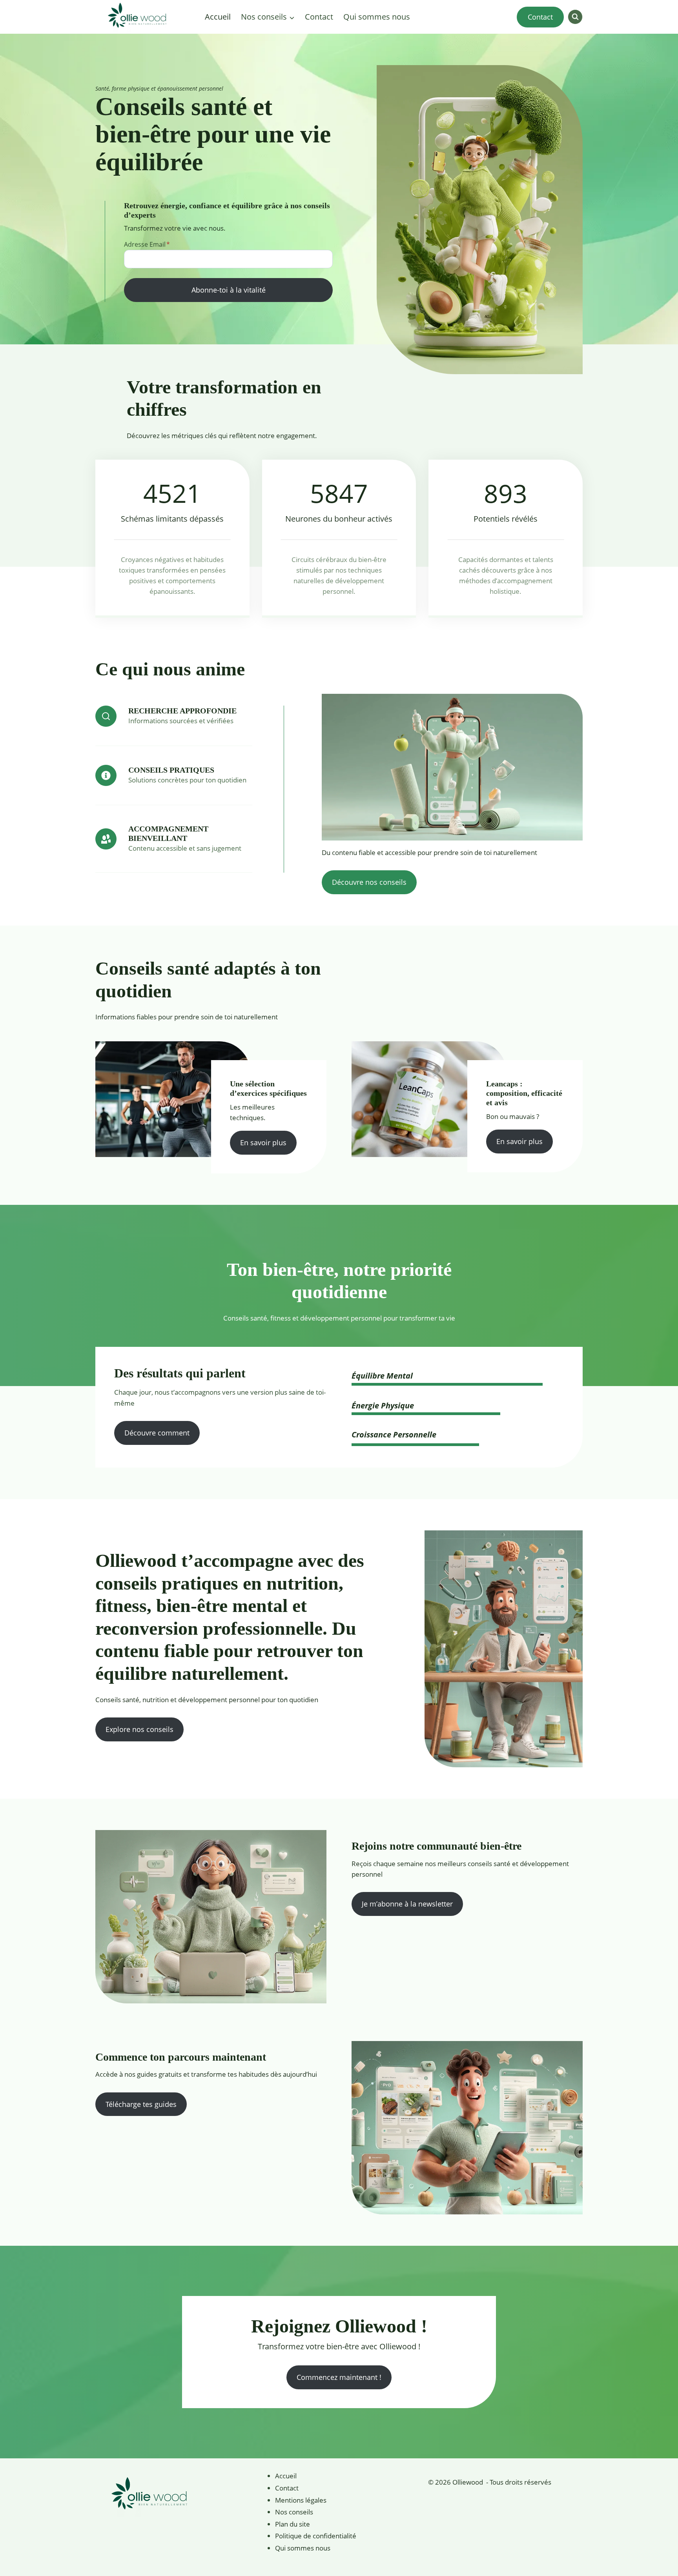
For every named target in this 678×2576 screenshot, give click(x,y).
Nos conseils (294, 2512)
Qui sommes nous (377, 17)
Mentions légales (301, 2500)
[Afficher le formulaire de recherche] (575, 17)
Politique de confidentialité (316, 2536)
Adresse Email (147, 244)
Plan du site (293, 2524)
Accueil (218, 17)
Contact (319, 17)
